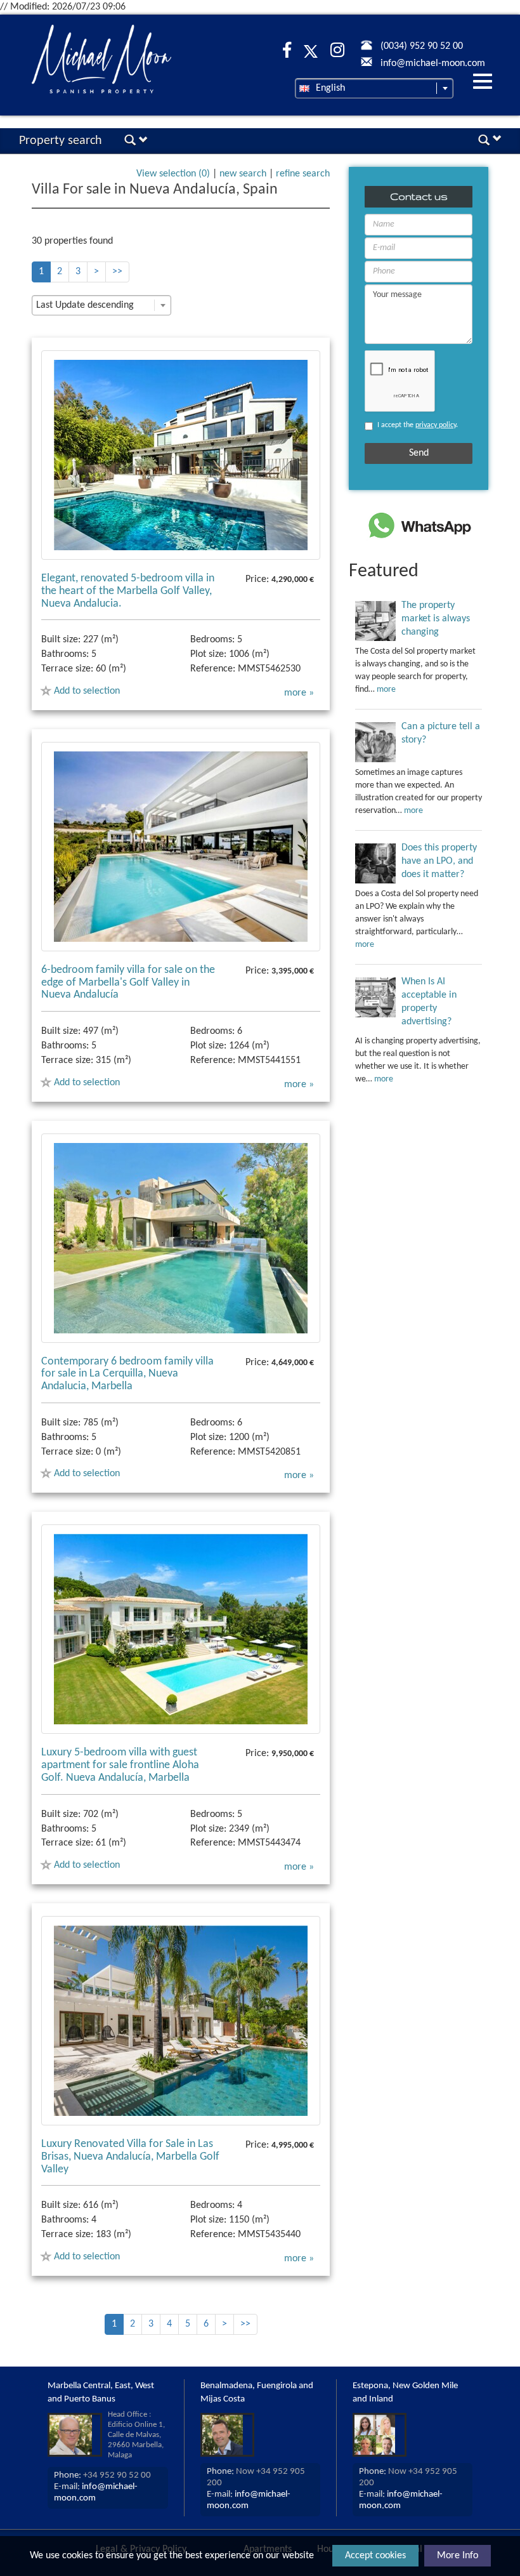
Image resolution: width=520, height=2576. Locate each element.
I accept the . (418, 425)
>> (117, 272)
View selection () (173, 174)
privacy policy (436, 425)
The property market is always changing (436, 619)
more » (299, 693)
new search (243, 174)
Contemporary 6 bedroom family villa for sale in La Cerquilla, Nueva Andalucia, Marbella (127, 1374)
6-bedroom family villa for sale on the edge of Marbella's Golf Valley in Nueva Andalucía (128, 983)
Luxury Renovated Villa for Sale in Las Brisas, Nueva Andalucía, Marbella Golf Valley (130, 2157)
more (386, 690)
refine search (303, 174)
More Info (458, 2556)
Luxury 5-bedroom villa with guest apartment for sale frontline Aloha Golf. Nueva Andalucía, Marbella (120, 1765)
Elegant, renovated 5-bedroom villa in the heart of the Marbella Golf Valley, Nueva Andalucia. (128, 591)
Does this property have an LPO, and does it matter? (439, 861)
